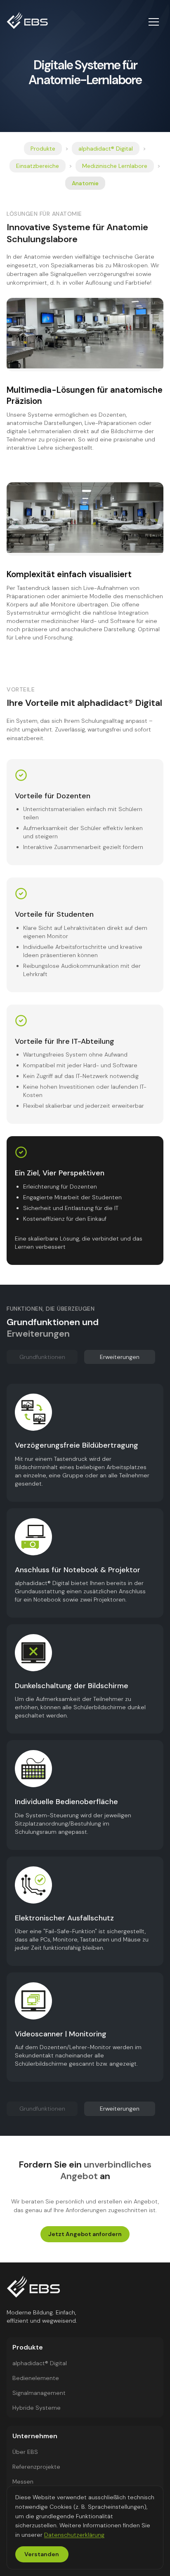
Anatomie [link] (85, 183)
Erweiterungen (120, 1357)
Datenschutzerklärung (74, 2535)
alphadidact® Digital (106, 149)
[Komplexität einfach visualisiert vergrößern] (85, 518)
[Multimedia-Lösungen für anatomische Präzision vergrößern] (85, 333)
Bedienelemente (36, 2378)
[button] (153, 22)
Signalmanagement (39, 2393)
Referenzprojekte (36, 2467)
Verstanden (42, 2554)
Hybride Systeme (37, 2408)
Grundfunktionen (42, 1357)
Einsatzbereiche (38, 166)
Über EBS (25, 2452)
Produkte (43, 149)
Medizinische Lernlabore (115, 166)
